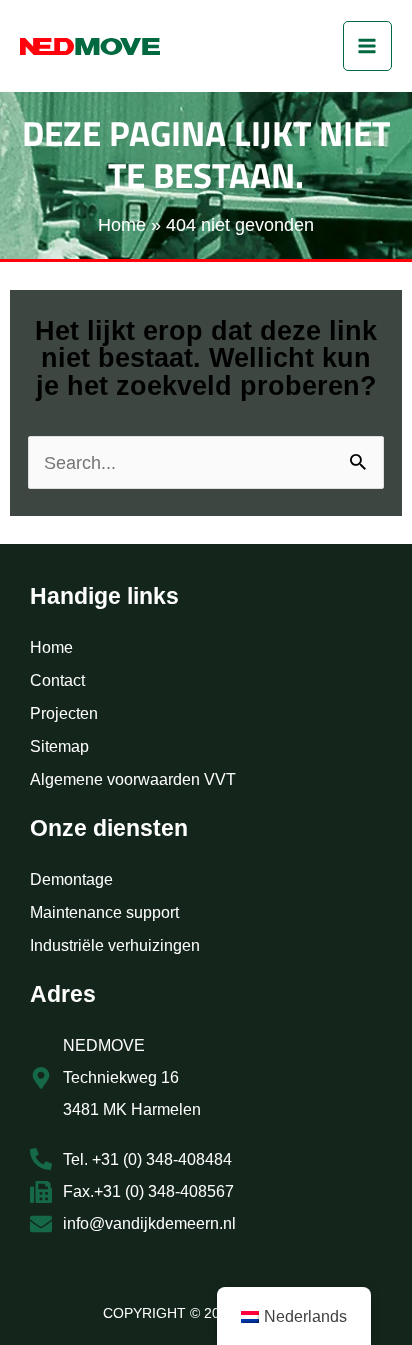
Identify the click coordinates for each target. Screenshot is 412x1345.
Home (51, 647)
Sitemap (59, 746)
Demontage (71, 879)
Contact (57, 680)
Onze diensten (109, 828)
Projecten (64, 713)
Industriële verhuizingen (115, 945)
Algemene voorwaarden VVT (133, 779)
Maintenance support (104, 912)
